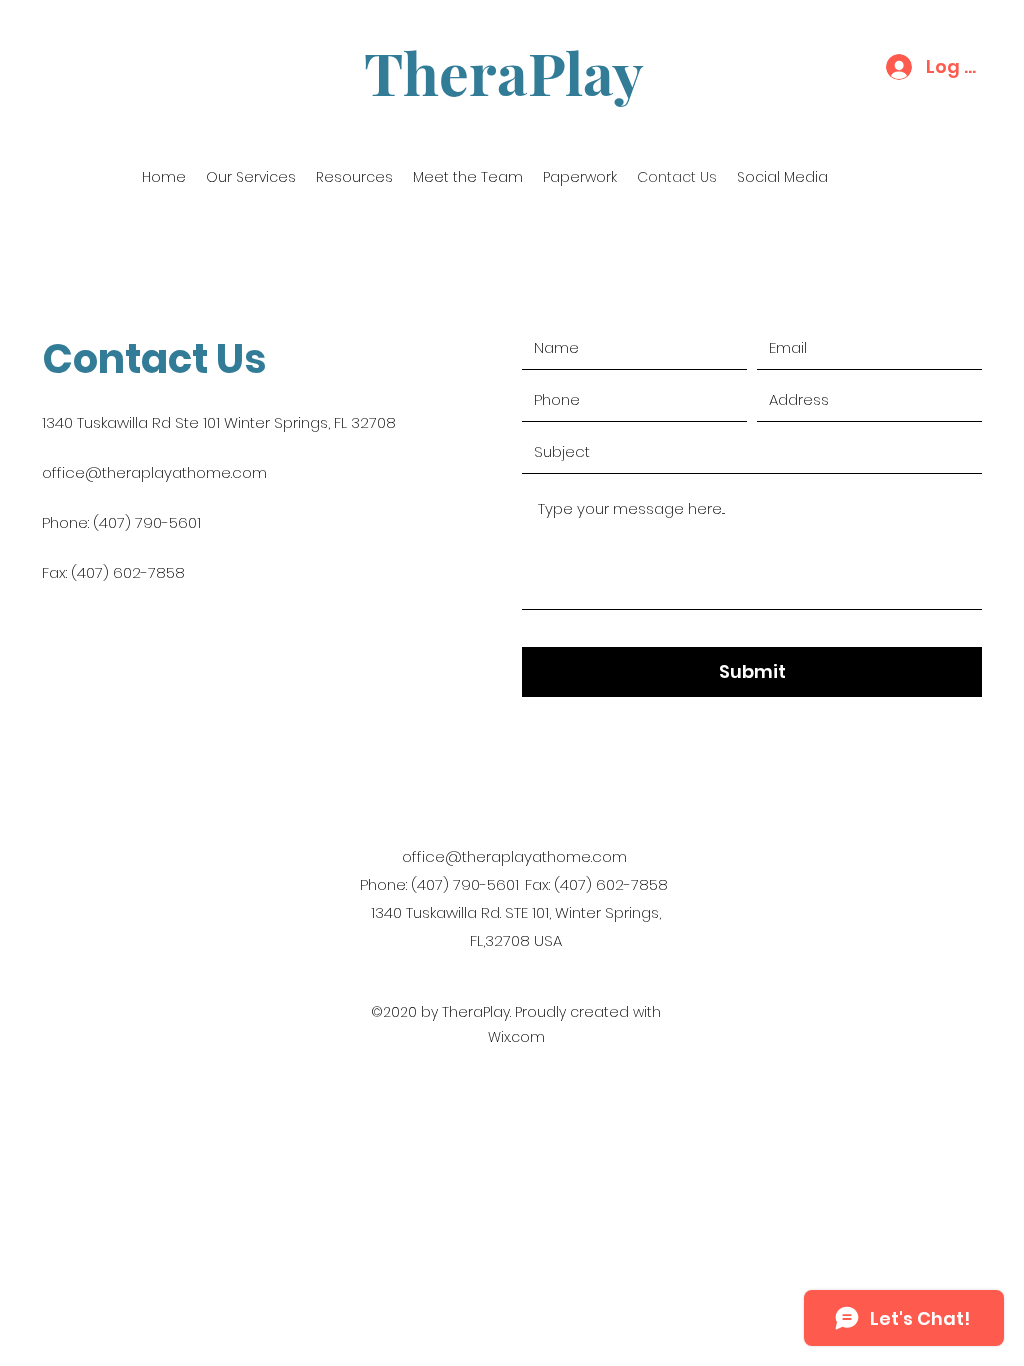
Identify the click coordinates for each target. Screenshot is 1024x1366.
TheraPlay (504, 71)
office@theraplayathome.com (154, 472)
